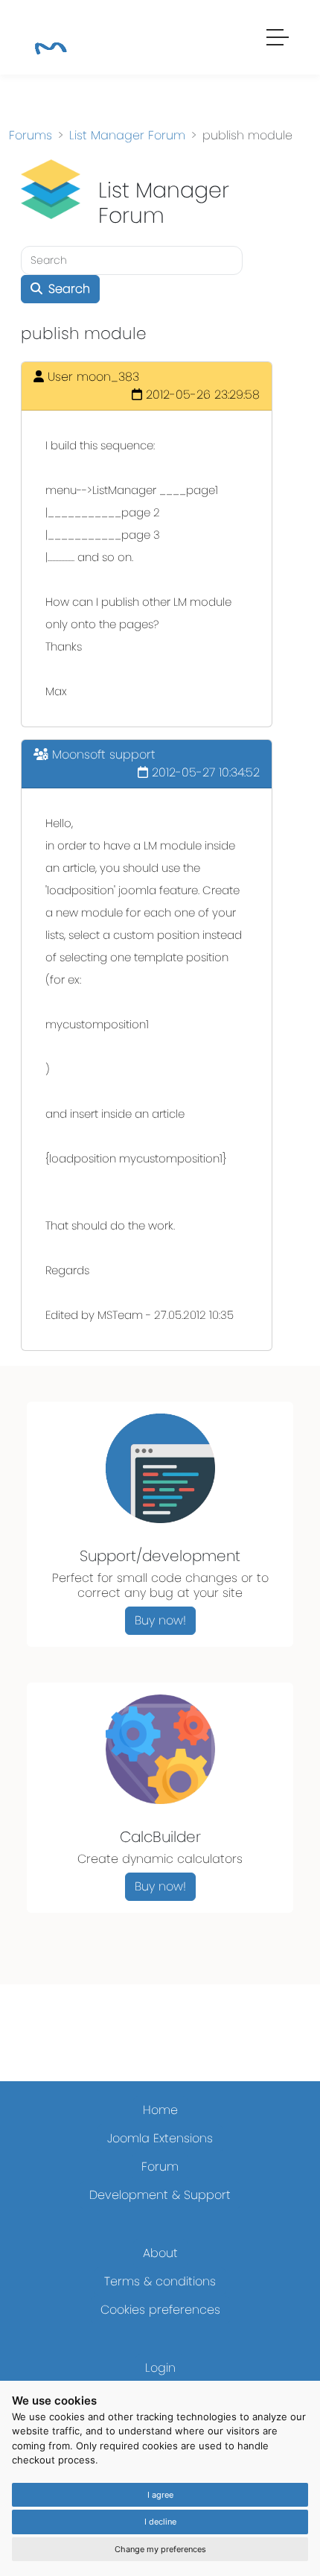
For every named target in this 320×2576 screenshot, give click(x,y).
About (160, 2253)
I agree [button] (160, 2495)
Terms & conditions (160, 2281)
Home (160, 2110)
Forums (31, 135)
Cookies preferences (160, 2310)
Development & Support (160, 2195)
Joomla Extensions (160, 2138)
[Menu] (278, 39)
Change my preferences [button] (160, 2549)
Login (160, 2368)
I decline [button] (160, 2522)
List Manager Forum (127, 135)
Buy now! (160, 1620)
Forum (160, 2167)
